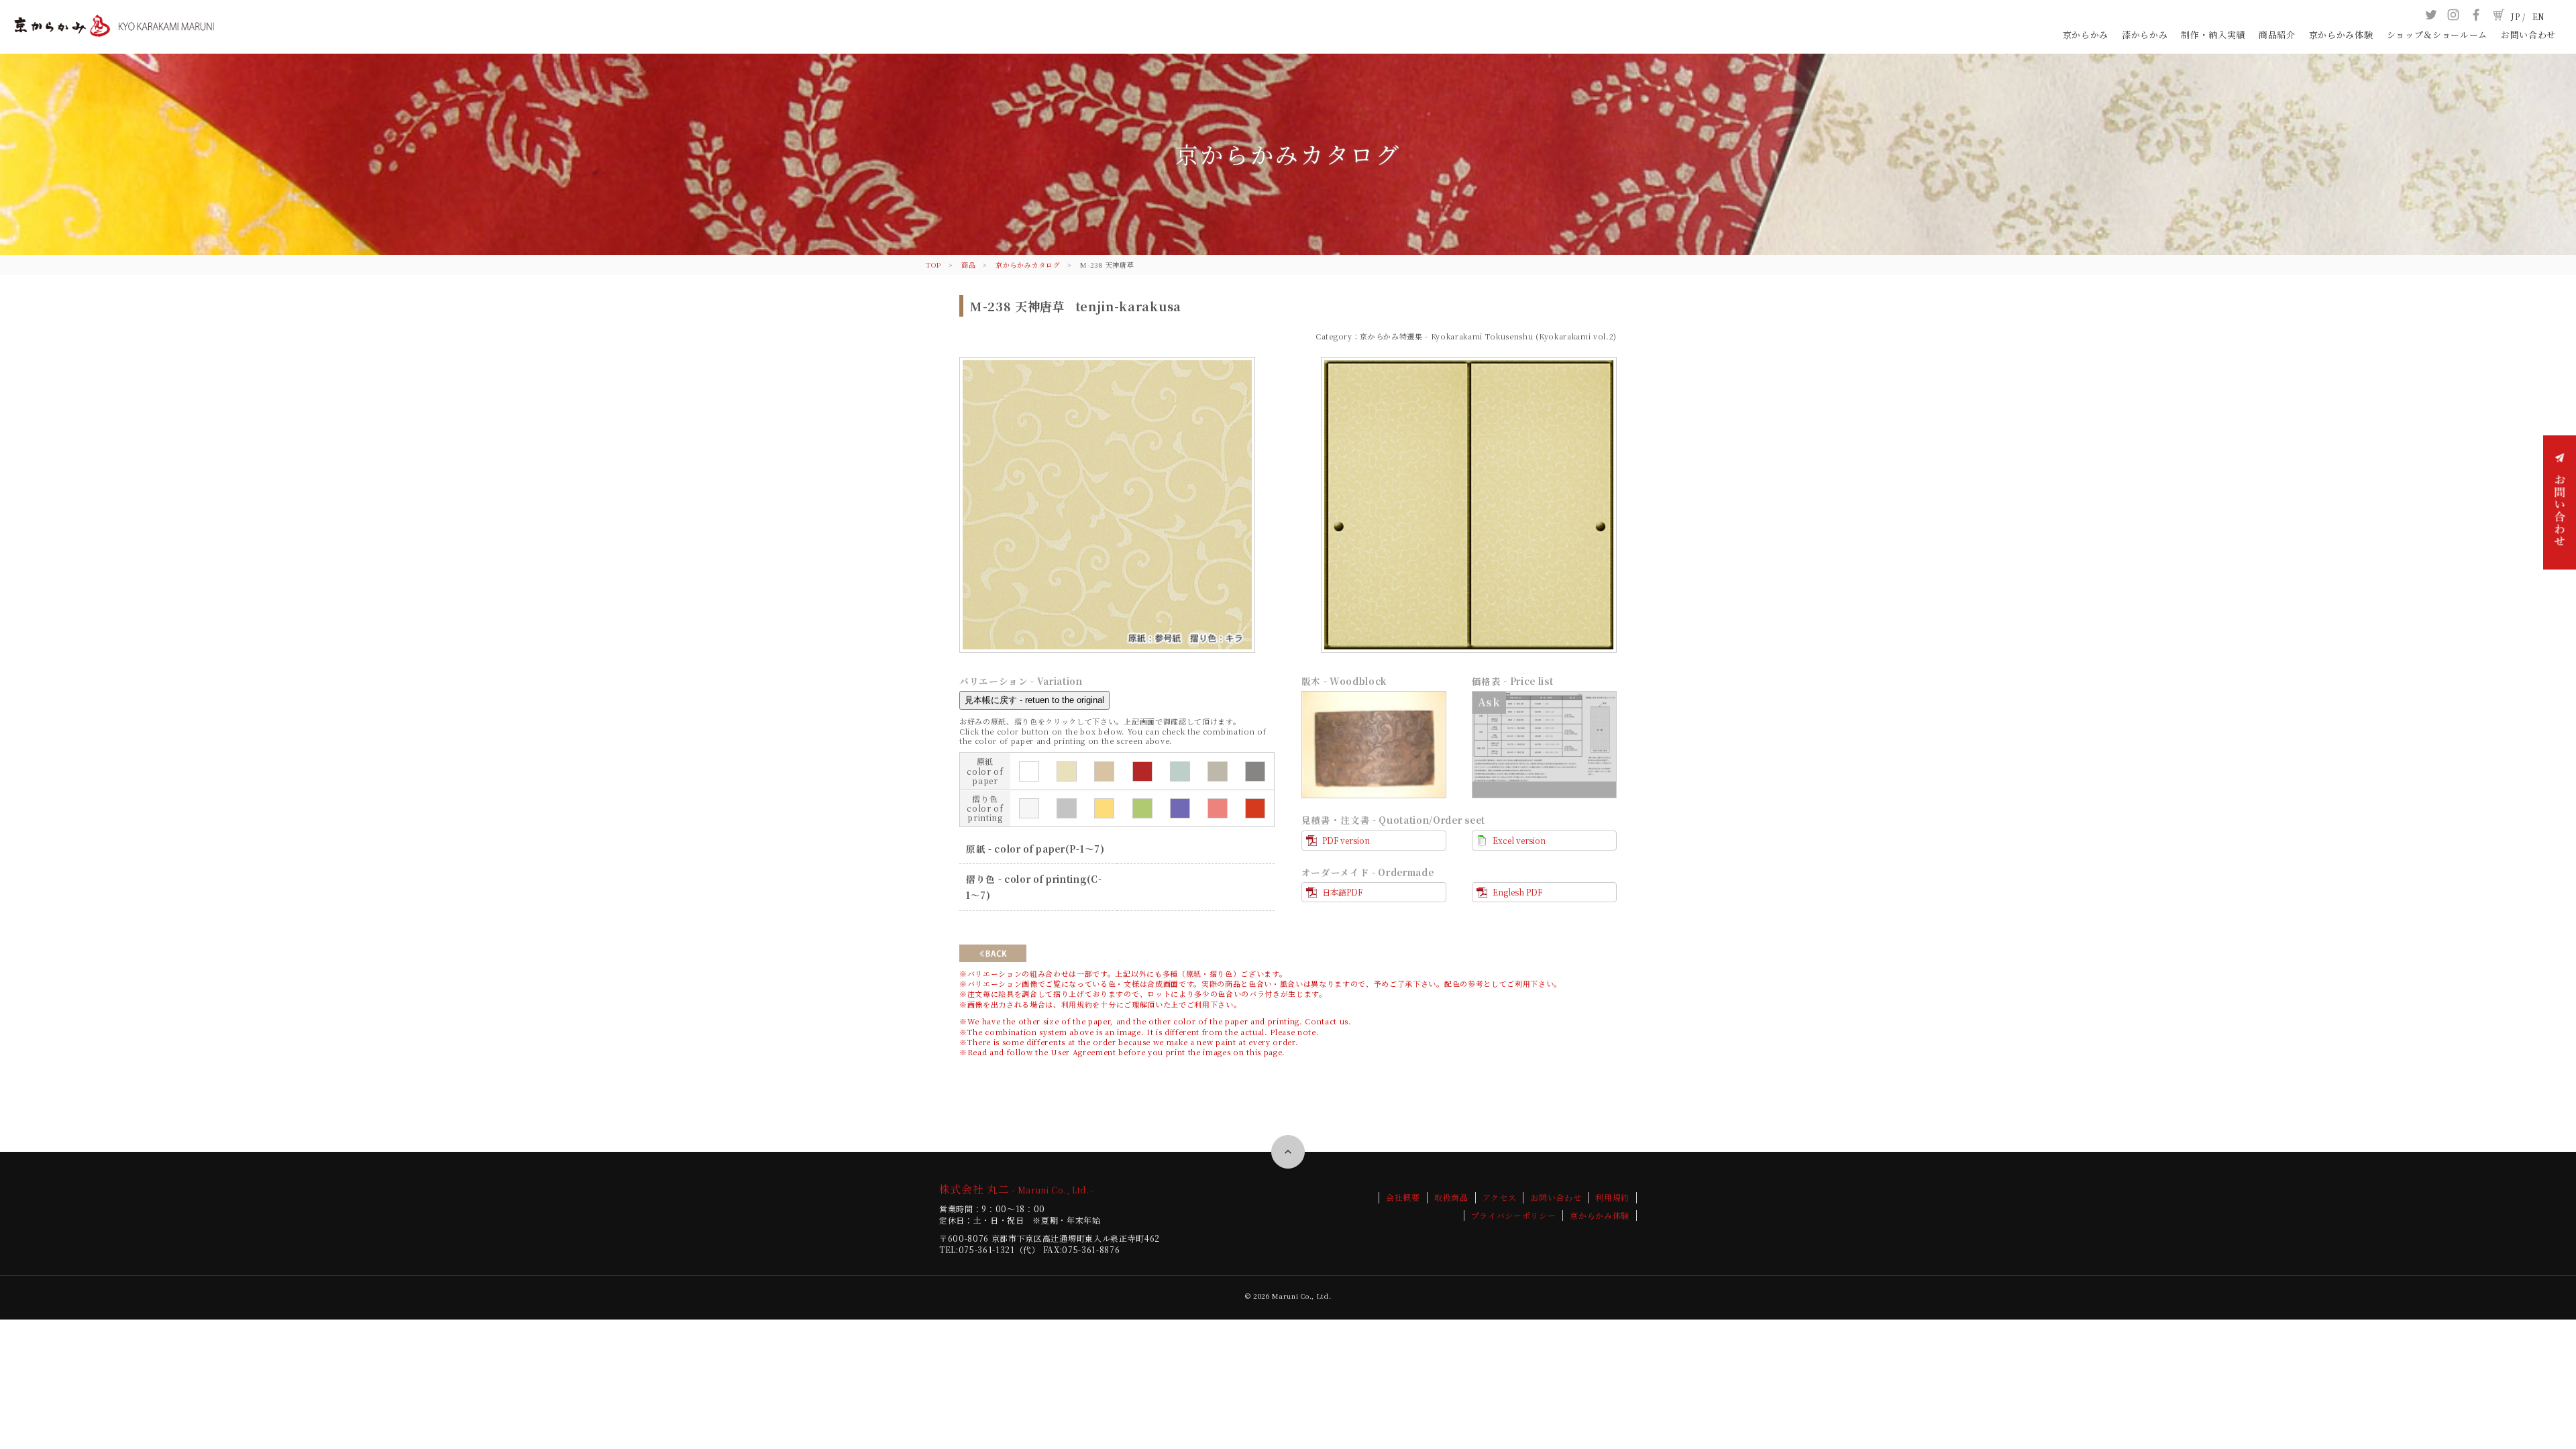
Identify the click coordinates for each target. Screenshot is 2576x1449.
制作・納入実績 (2213, 35)
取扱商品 (1451, 1197)
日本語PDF (1342, 892)
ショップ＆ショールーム (2437, 35)
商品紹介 (2277, 35)
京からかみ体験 (2341, 35)
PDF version (1346, 840)
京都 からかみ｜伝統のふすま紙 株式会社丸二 (114, 39)
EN (2539, 16)
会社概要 (1403, 1197)
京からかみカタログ (1028, 265)
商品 (968, 265)
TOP (933, 265)
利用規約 (1077, 1004)
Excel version (1519, 840)
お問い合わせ (2528, 35)
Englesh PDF (1517, 892)
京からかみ (2086, 35)
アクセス (1500, 1197)
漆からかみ (2145, 35)
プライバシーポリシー (1514, 1216)
